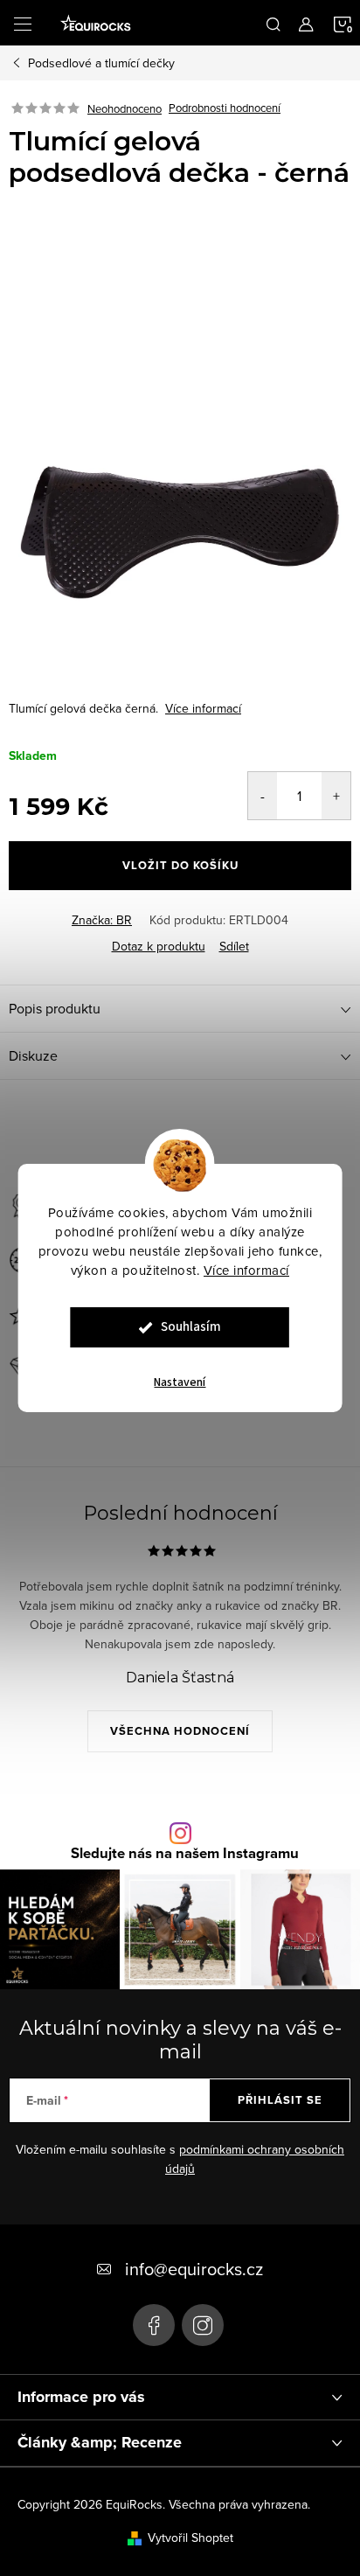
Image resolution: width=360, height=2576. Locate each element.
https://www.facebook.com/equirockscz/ (154, 2325)
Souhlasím (191, 1327)
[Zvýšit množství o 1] (336, 796)
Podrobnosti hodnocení (225, 108)
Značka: (102, 920)
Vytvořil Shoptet (190, 2538)
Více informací (246, 1270)
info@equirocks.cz (194, 2269)
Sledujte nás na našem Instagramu (185, 1853)
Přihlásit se (280, 2100)
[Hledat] (273, 23)
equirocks (203, 2325)
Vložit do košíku (180, 865)
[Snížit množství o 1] (263, 796)
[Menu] (23, 23)
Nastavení (180, 1382)
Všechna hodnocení (180, 1731)
